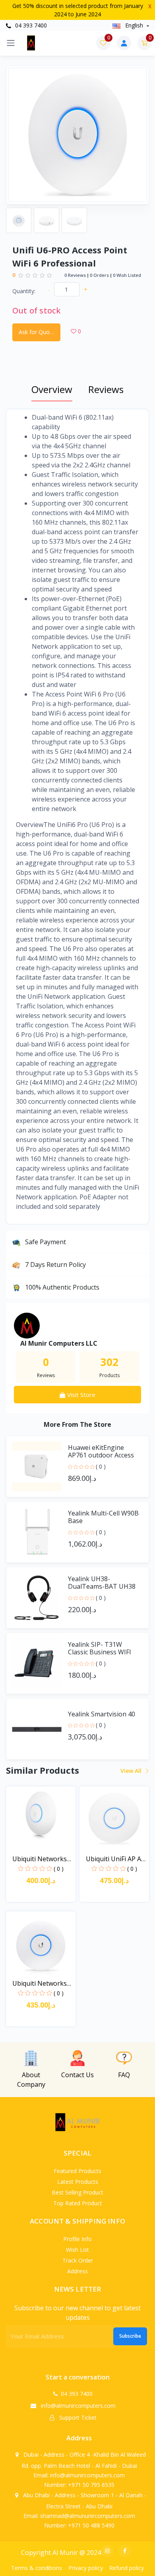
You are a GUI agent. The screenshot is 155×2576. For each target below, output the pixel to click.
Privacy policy (86, 2568)
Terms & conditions (37, 2568)
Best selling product (77, 2192)
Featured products (77, 2171)
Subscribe (130, 2336)
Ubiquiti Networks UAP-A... (40, 1984)
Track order (78, 2260)
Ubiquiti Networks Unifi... (40, 1859)
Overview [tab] (52, 389)
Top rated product (78, 2203)
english (134, 25)
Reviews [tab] (106, 389)
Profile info (77, 2239)
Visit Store (80, 1395)
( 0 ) (101, 1466)
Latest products (78, 2182)
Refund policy (127, 2568)
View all (132, 1771)
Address (77, 2271)
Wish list (77, 2250)
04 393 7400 (30, 25)
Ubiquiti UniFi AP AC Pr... (115, 1859)
